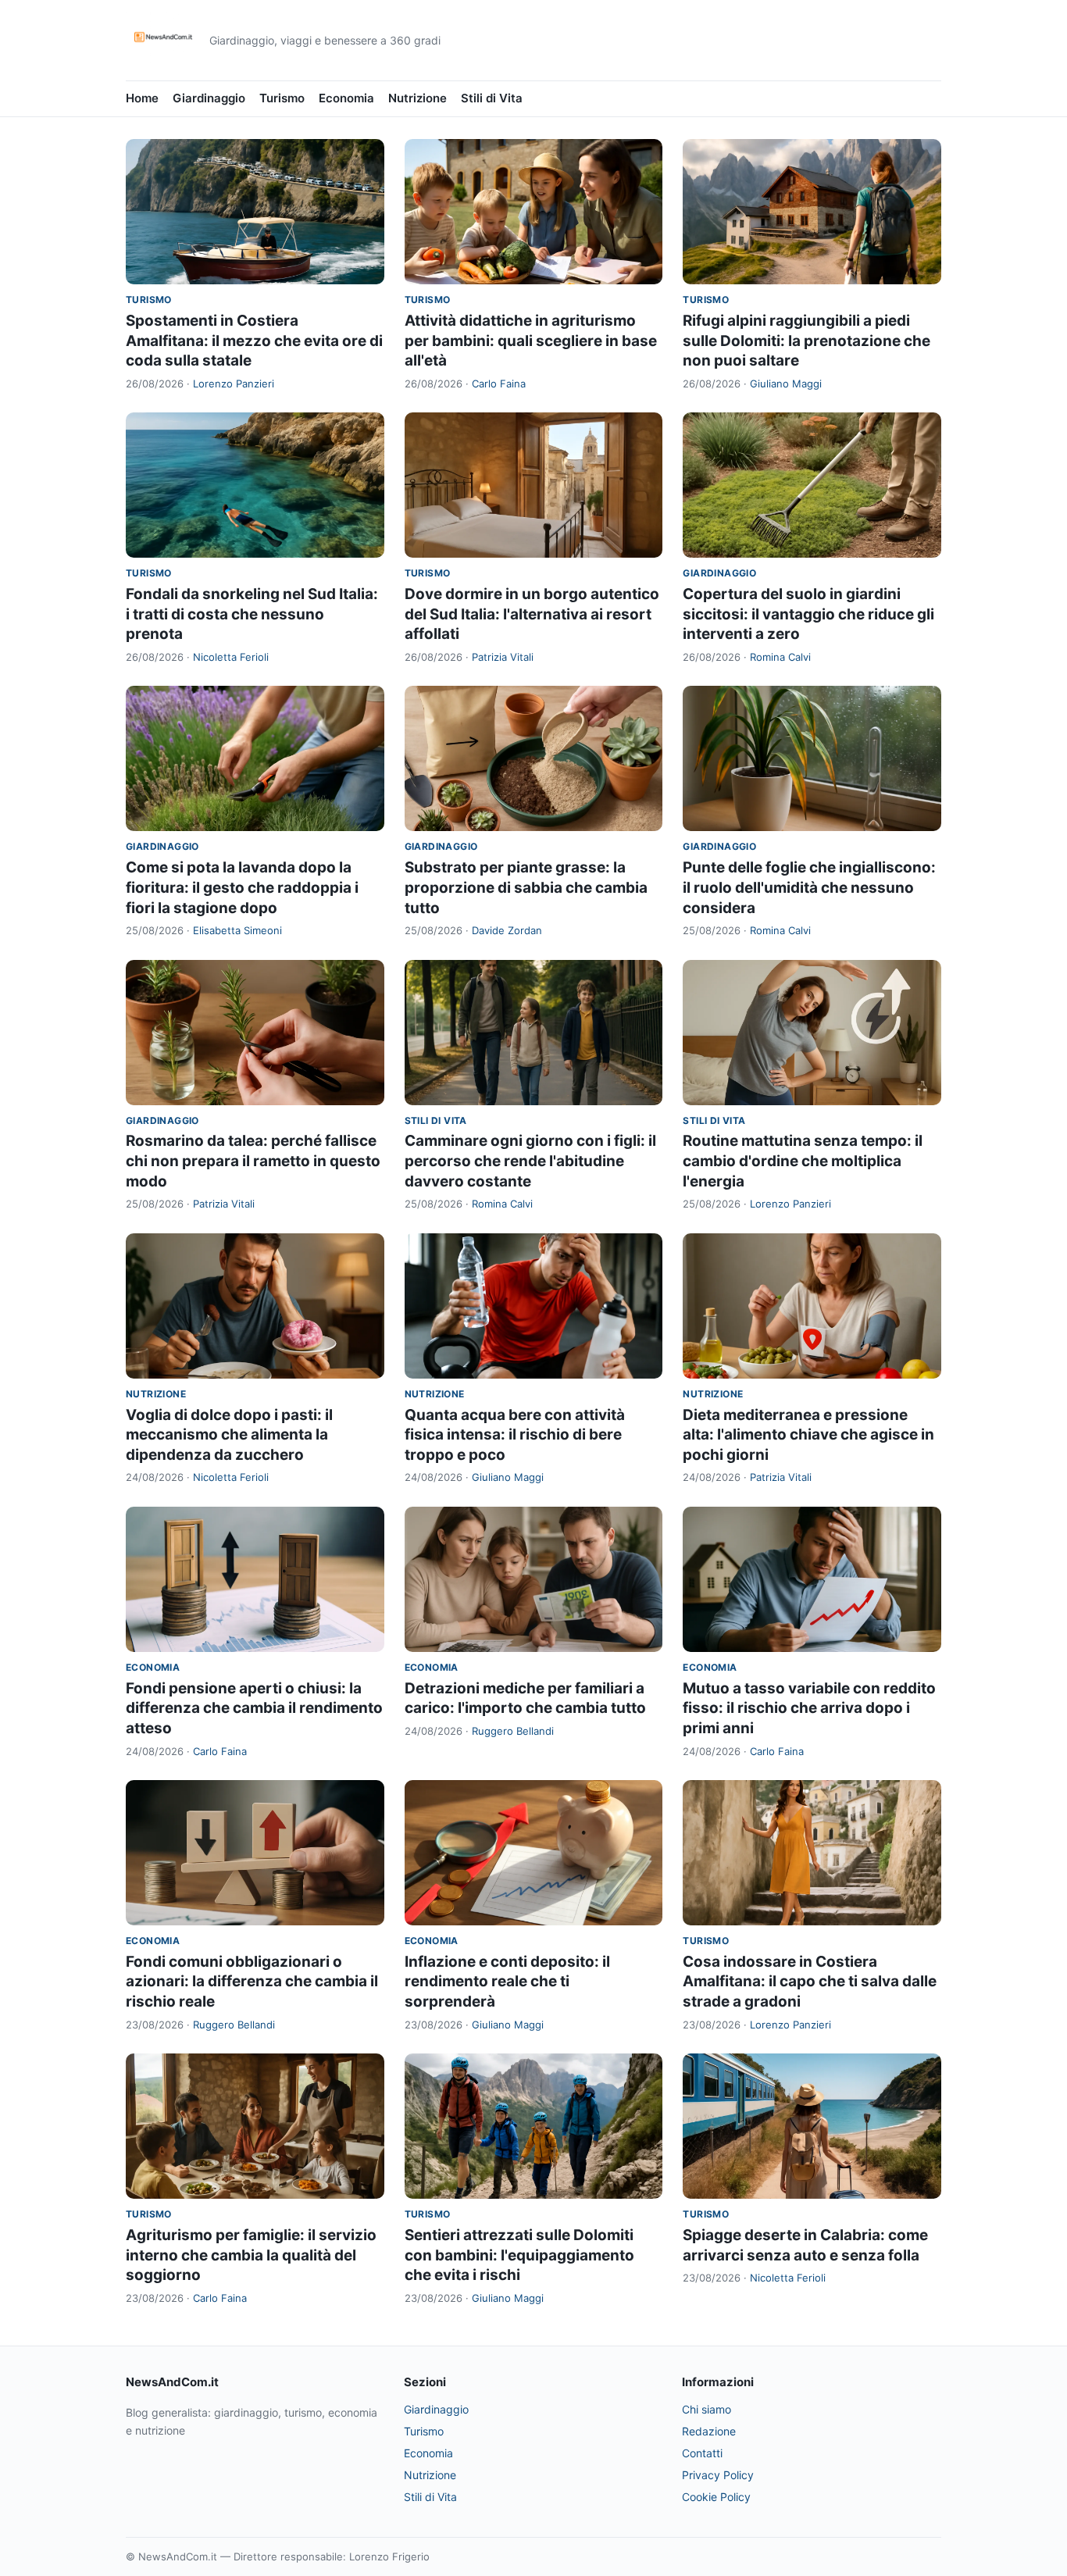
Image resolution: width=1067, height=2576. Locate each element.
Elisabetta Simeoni (237, 930)
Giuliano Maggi (786, 384)
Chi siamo (707, 2409)
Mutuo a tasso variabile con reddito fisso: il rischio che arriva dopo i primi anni (809, 1708)
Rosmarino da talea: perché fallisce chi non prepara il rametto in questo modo (253, 1161)
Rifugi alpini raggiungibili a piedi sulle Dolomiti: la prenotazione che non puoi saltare (806, 341)
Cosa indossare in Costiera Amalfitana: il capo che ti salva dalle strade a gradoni (810, 1982)
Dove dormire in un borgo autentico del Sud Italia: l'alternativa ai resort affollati (532, 614)
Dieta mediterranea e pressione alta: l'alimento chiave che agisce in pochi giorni (808, 1435)
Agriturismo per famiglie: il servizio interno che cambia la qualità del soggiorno (251, 2255)
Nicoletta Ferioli (231, 657)
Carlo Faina (499, 384)
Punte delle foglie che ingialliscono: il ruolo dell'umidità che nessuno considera (809, 887)
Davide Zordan (507, 930)
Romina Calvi (780, 657)
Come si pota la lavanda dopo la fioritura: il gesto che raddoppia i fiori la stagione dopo (242, 887)
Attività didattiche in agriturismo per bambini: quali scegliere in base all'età (531, 341)
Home (142, 98)
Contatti (702, 2453)
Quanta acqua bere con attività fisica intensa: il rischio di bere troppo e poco (515, 1435)
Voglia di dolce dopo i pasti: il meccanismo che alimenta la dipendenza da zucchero (229, 1435)
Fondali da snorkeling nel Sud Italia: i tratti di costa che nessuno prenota (252, 614)
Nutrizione (418, 98)
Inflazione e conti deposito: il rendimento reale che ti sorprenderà (507, 1982)
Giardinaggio (209, 98)
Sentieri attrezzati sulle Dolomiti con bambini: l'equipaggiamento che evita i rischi (519, 2255)
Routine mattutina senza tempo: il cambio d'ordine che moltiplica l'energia (803, 1161)
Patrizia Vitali (503, 657)
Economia (346, 98)
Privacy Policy (718, 2475)
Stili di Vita (492, 98)
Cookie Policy (716, 2497)
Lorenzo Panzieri (234, 384)
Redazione (709, 2431)
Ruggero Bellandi (513, 1731)
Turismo (282, 98)
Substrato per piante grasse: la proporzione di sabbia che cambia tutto (526, 887)
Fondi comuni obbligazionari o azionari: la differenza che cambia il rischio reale (252, 1982)
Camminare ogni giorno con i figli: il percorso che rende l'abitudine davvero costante (530, 1161)
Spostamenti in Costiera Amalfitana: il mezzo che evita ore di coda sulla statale (254, 341)
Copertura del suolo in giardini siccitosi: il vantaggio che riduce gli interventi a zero (808, 614)
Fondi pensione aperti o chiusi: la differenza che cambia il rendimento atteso (254, 1708)
